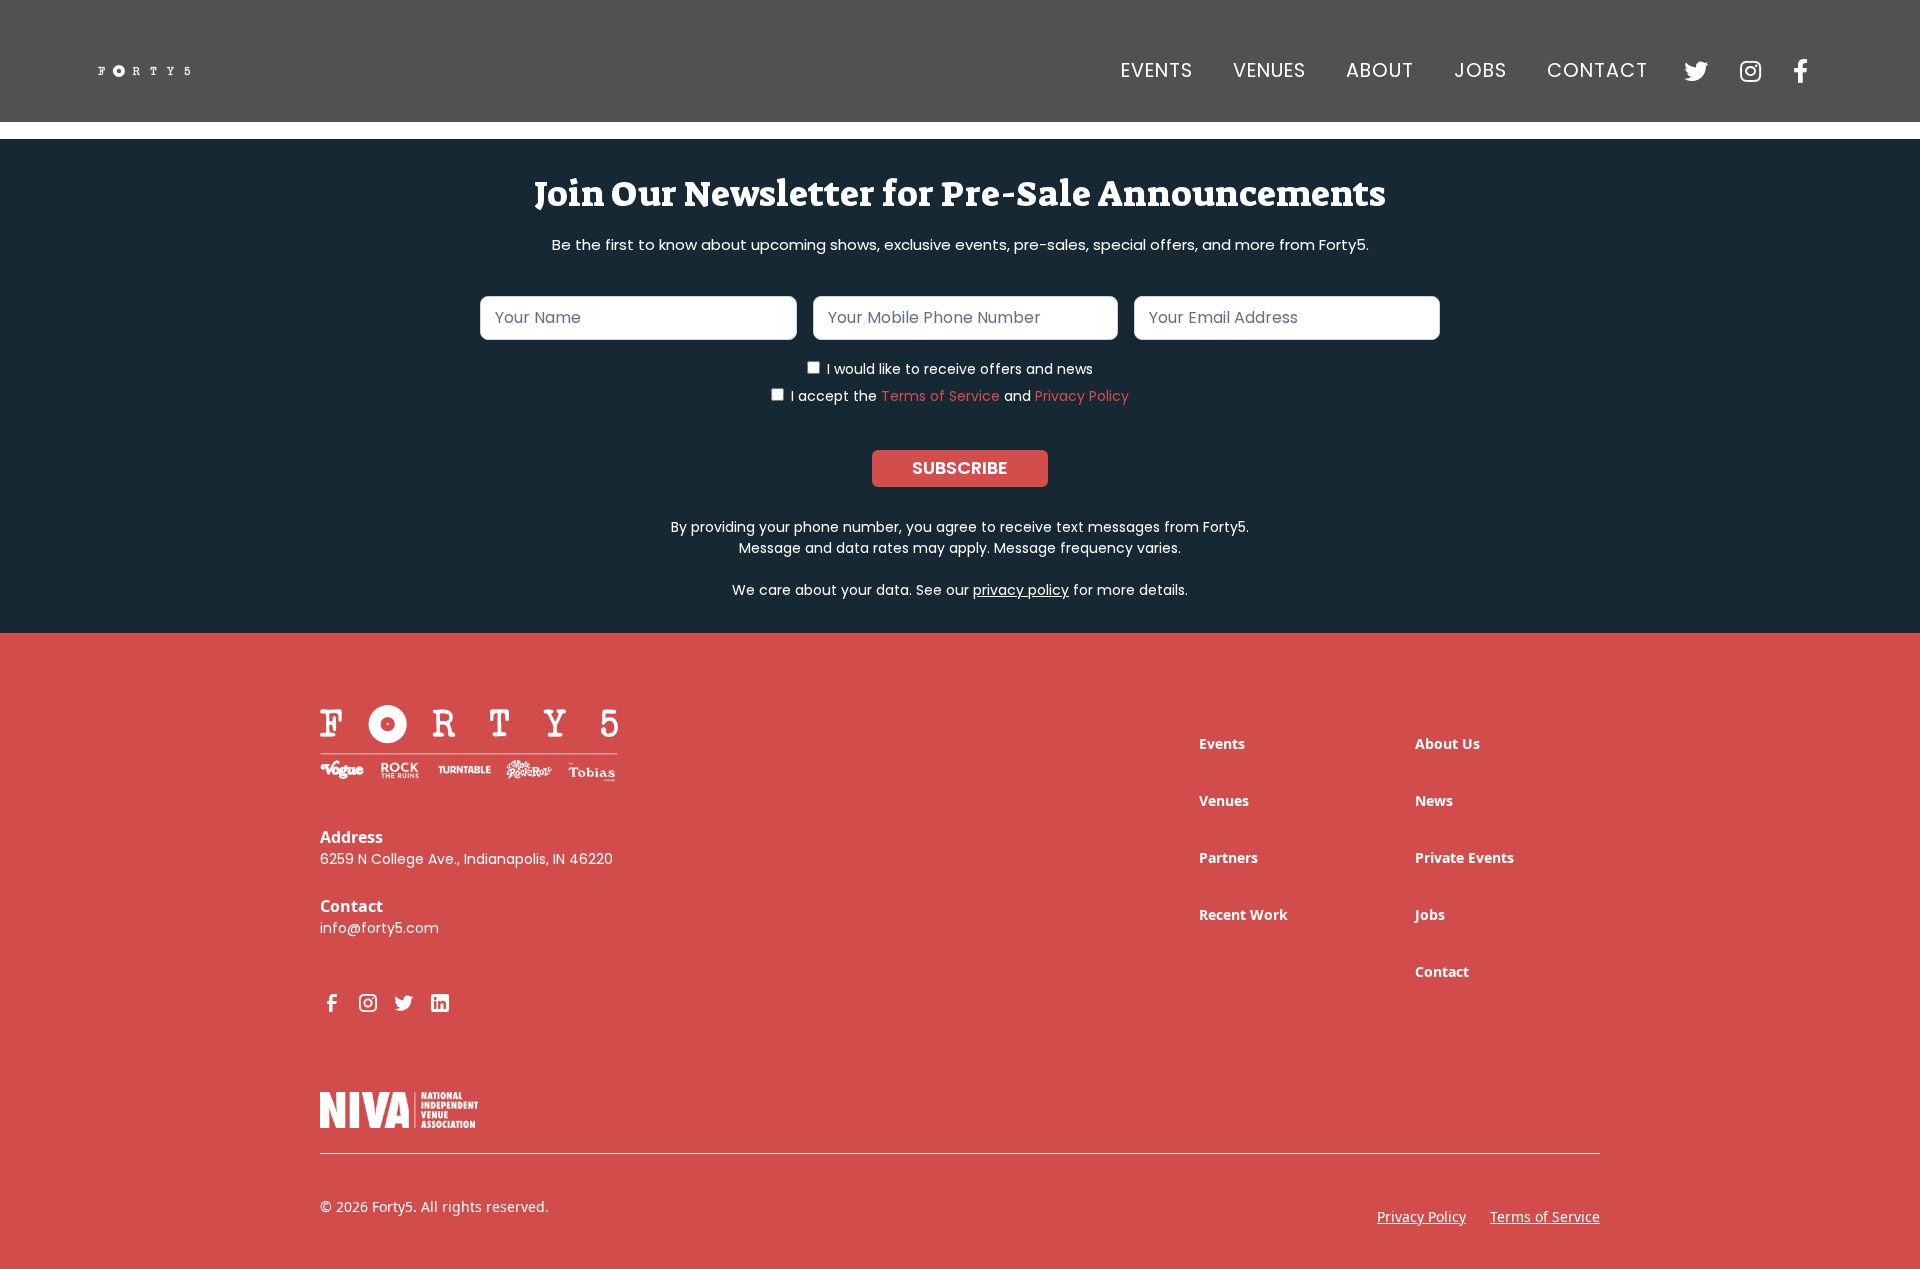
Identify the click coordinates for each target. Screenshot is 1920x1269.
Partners (1228, 857)
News (1434, 800)
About (1380, 70)
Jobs (1430, 914)
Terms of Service (940, 396)
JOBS (1480, 70)
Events (1157, 70)
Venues (1269, 70)
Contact (1597, 70)
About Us (1447, 743)
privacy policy (1021, 590)
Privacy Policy (1082, 396)
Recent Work (1243, 914)
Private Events (1464, 857)
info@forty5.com (379, 928)
